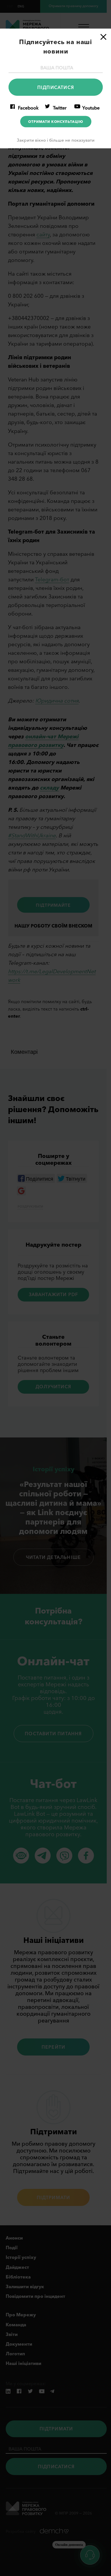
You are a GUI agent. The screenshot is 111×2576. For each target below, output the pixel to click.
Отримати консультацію (56, 122)
